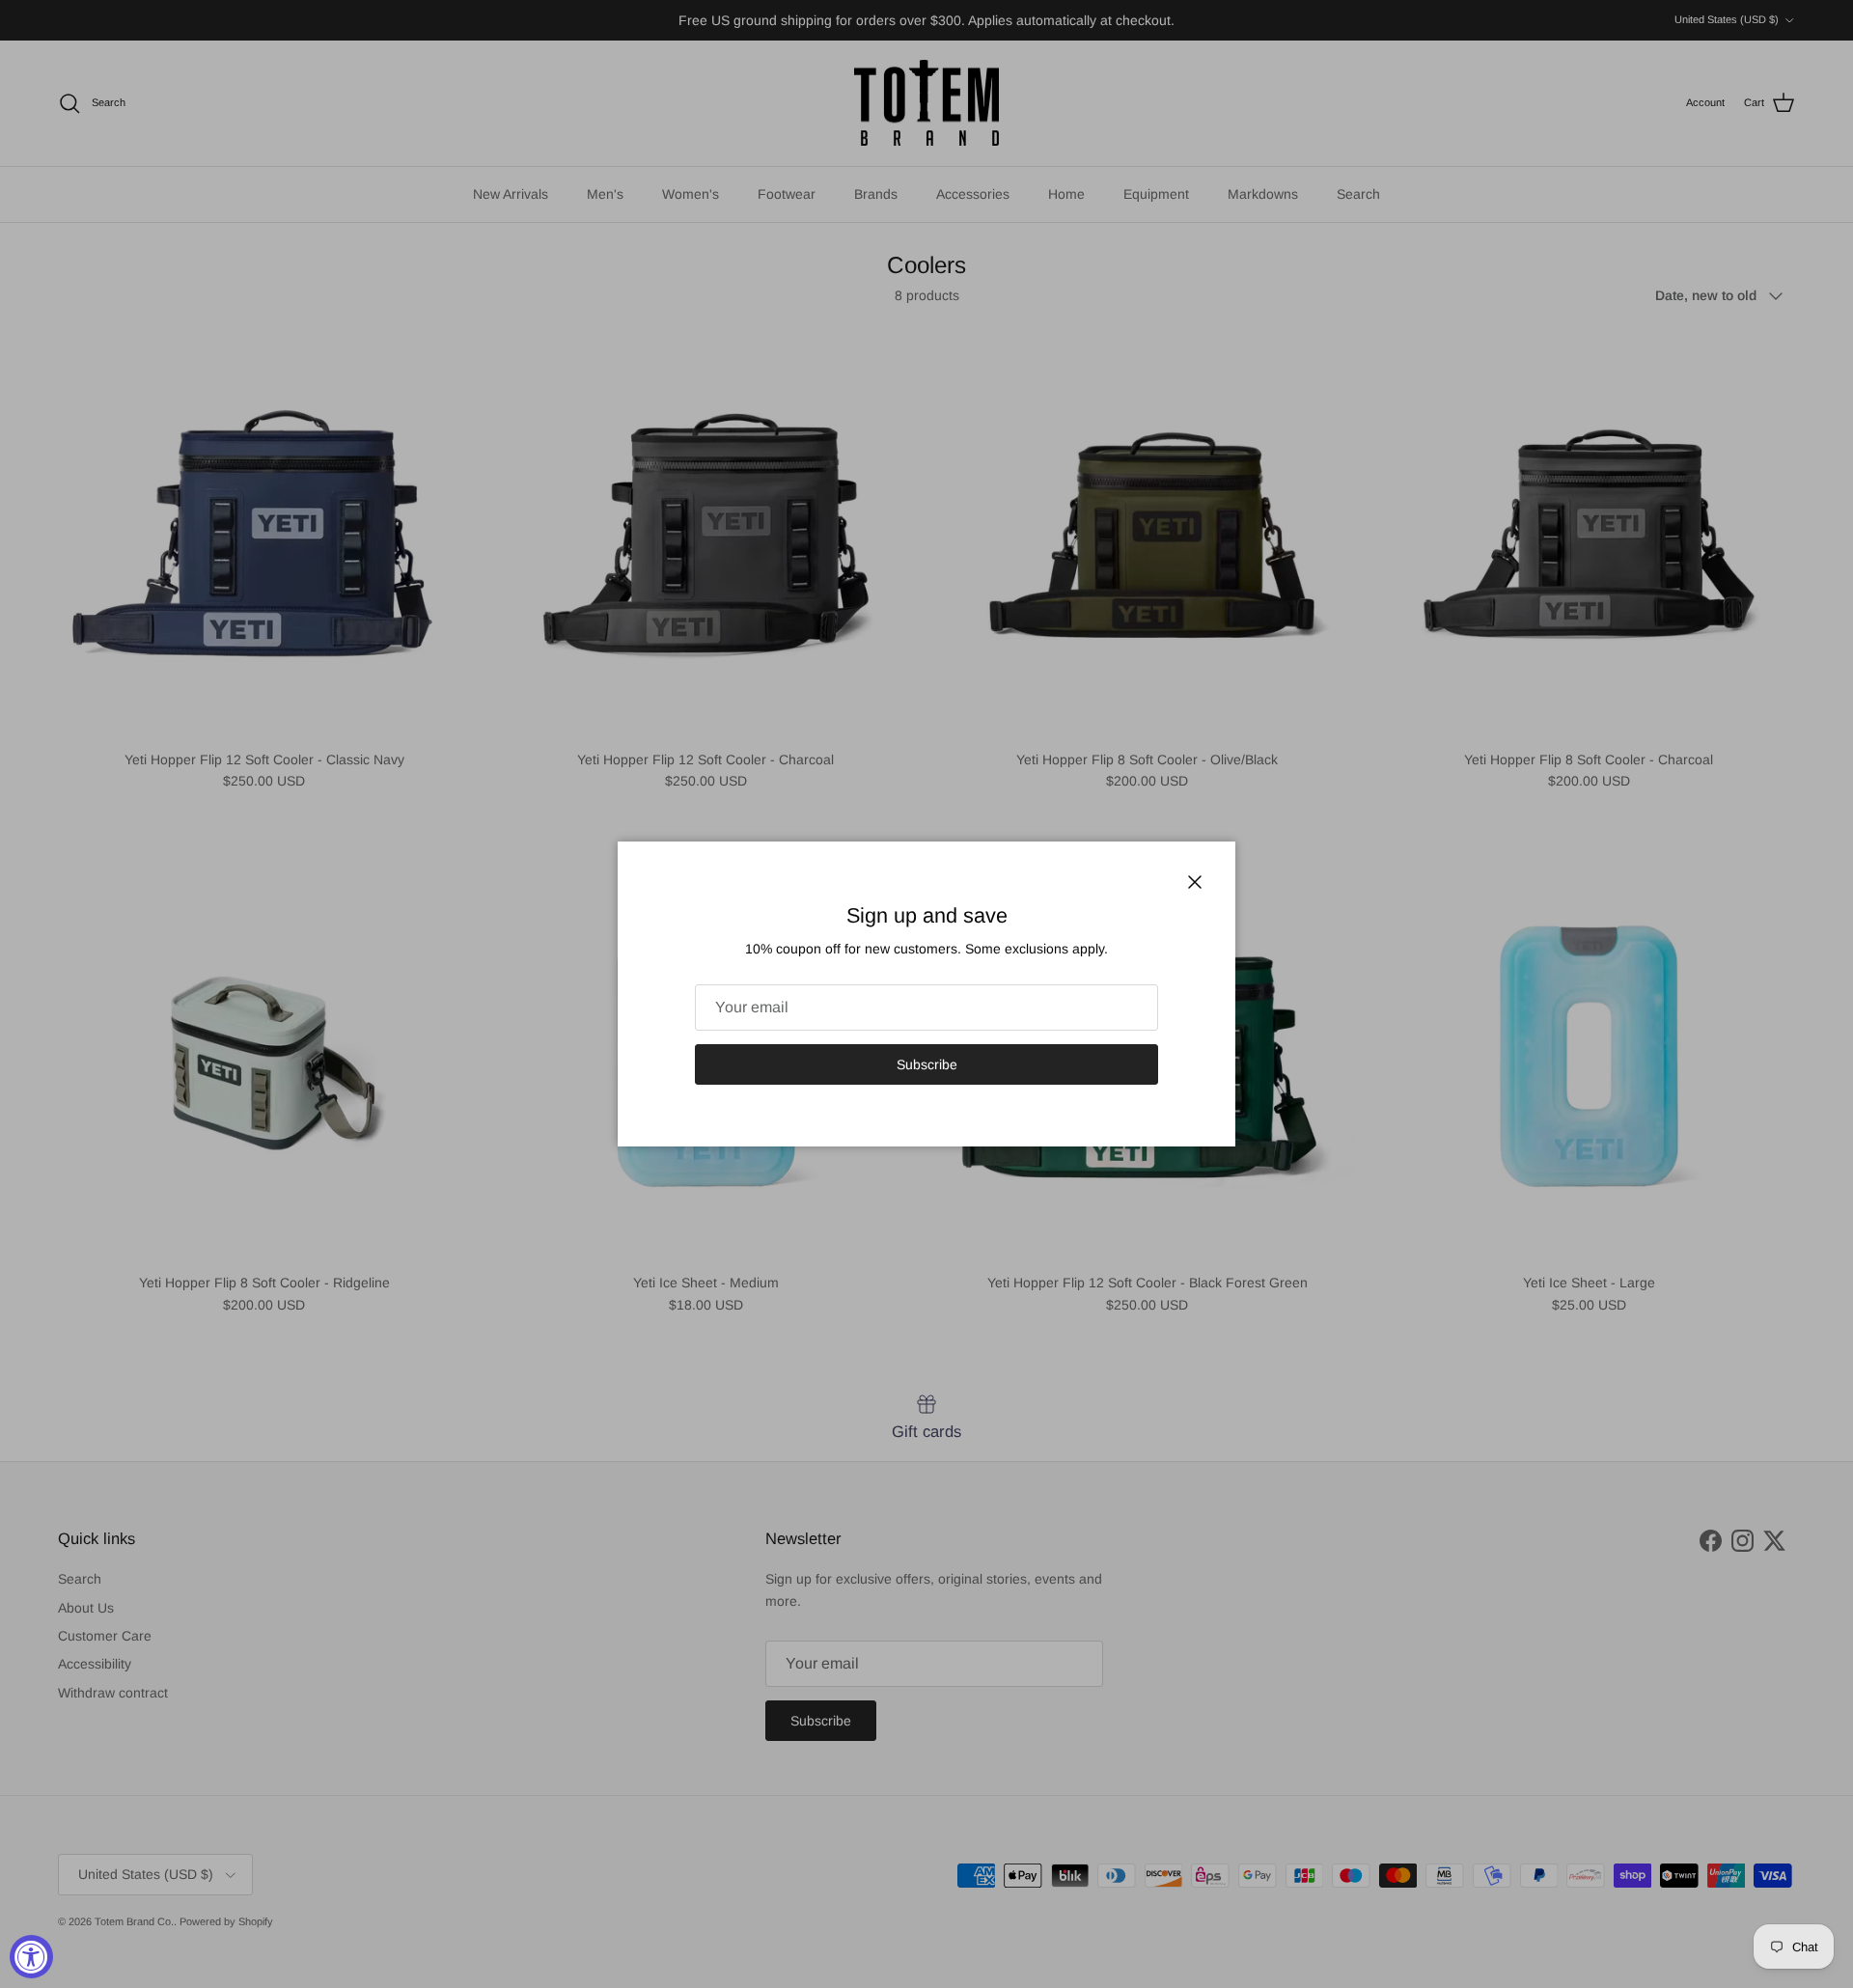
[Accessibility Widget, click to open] (31, 1957)
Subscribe (927, 1064)
